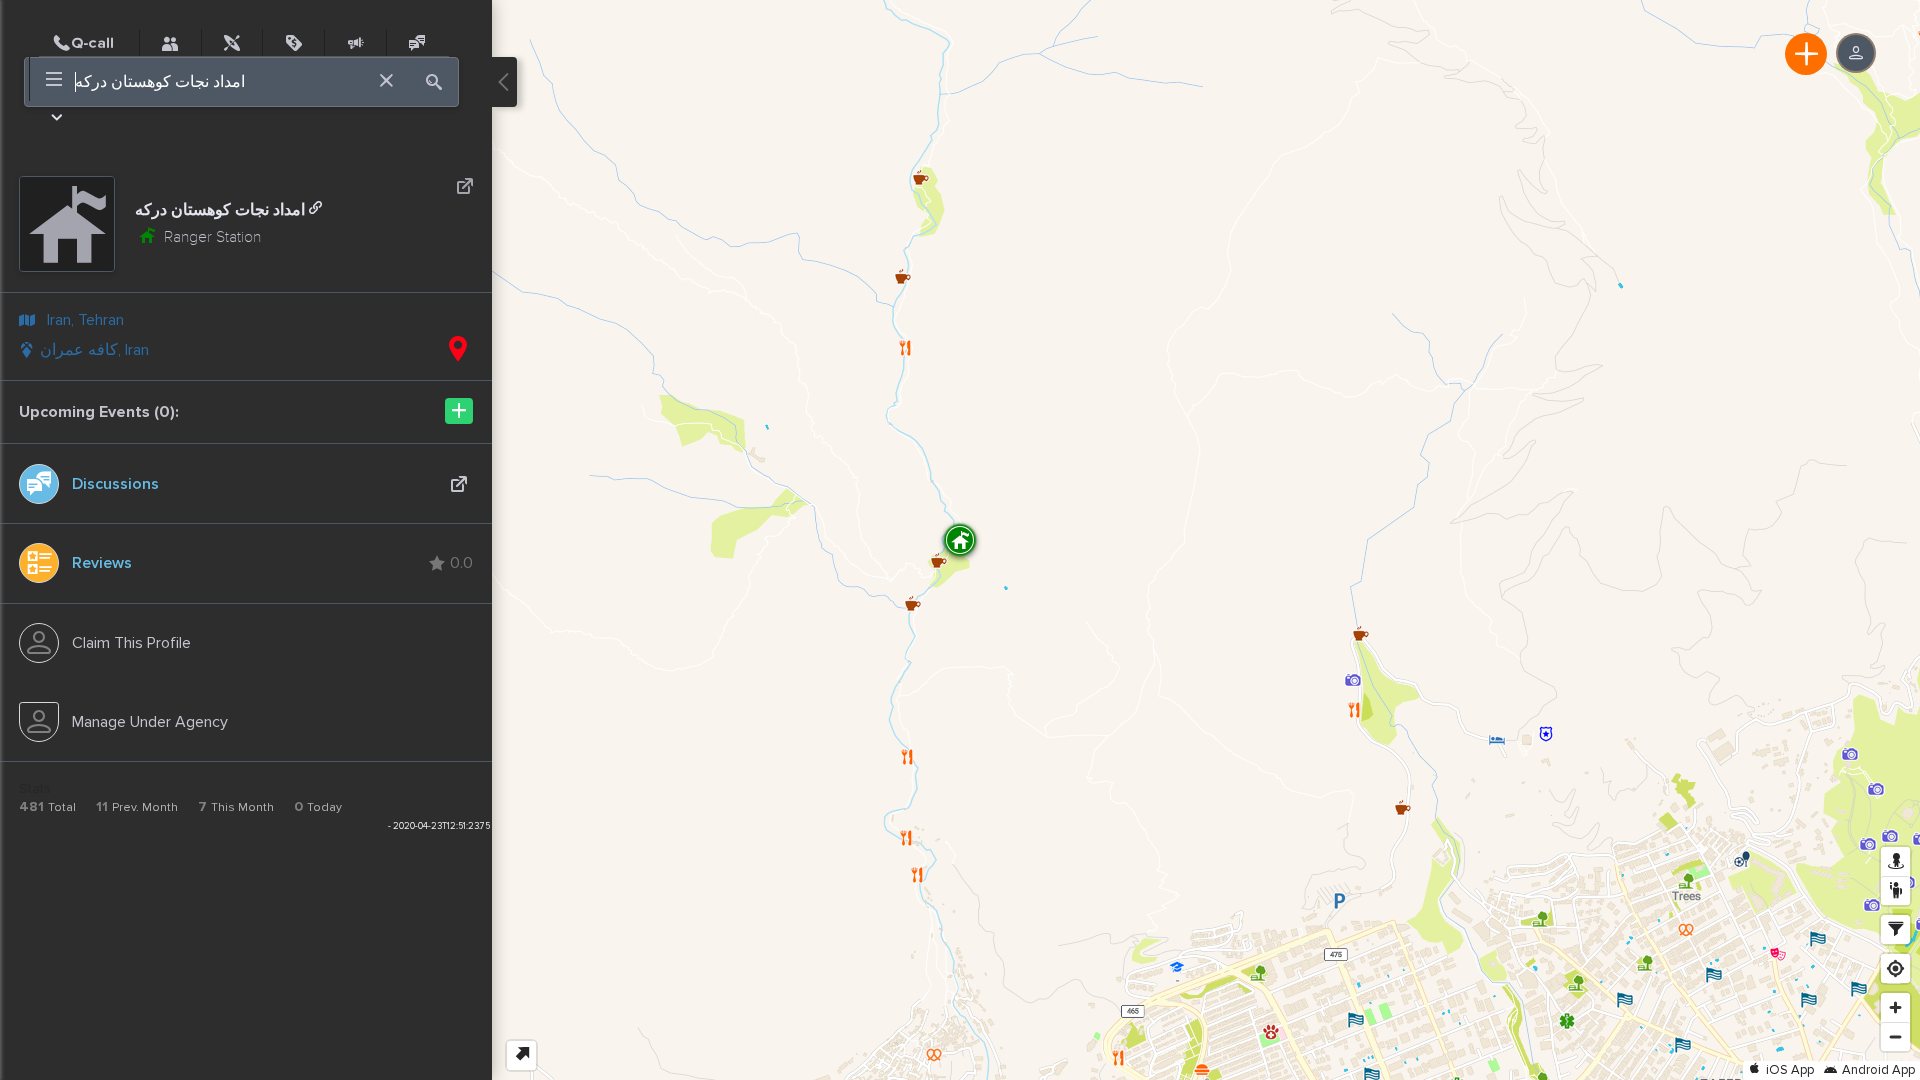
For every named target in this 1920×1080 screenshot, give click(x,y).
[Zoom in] (1895, 1007)
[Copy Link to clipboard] (315, 208)
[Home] (89, 43)
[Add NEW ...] (1806, 54)
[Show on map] (458, 350)
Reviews (102, 563)
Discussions (115, 484)
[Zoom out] (1895, 1036)
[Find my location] (1895, 968)
